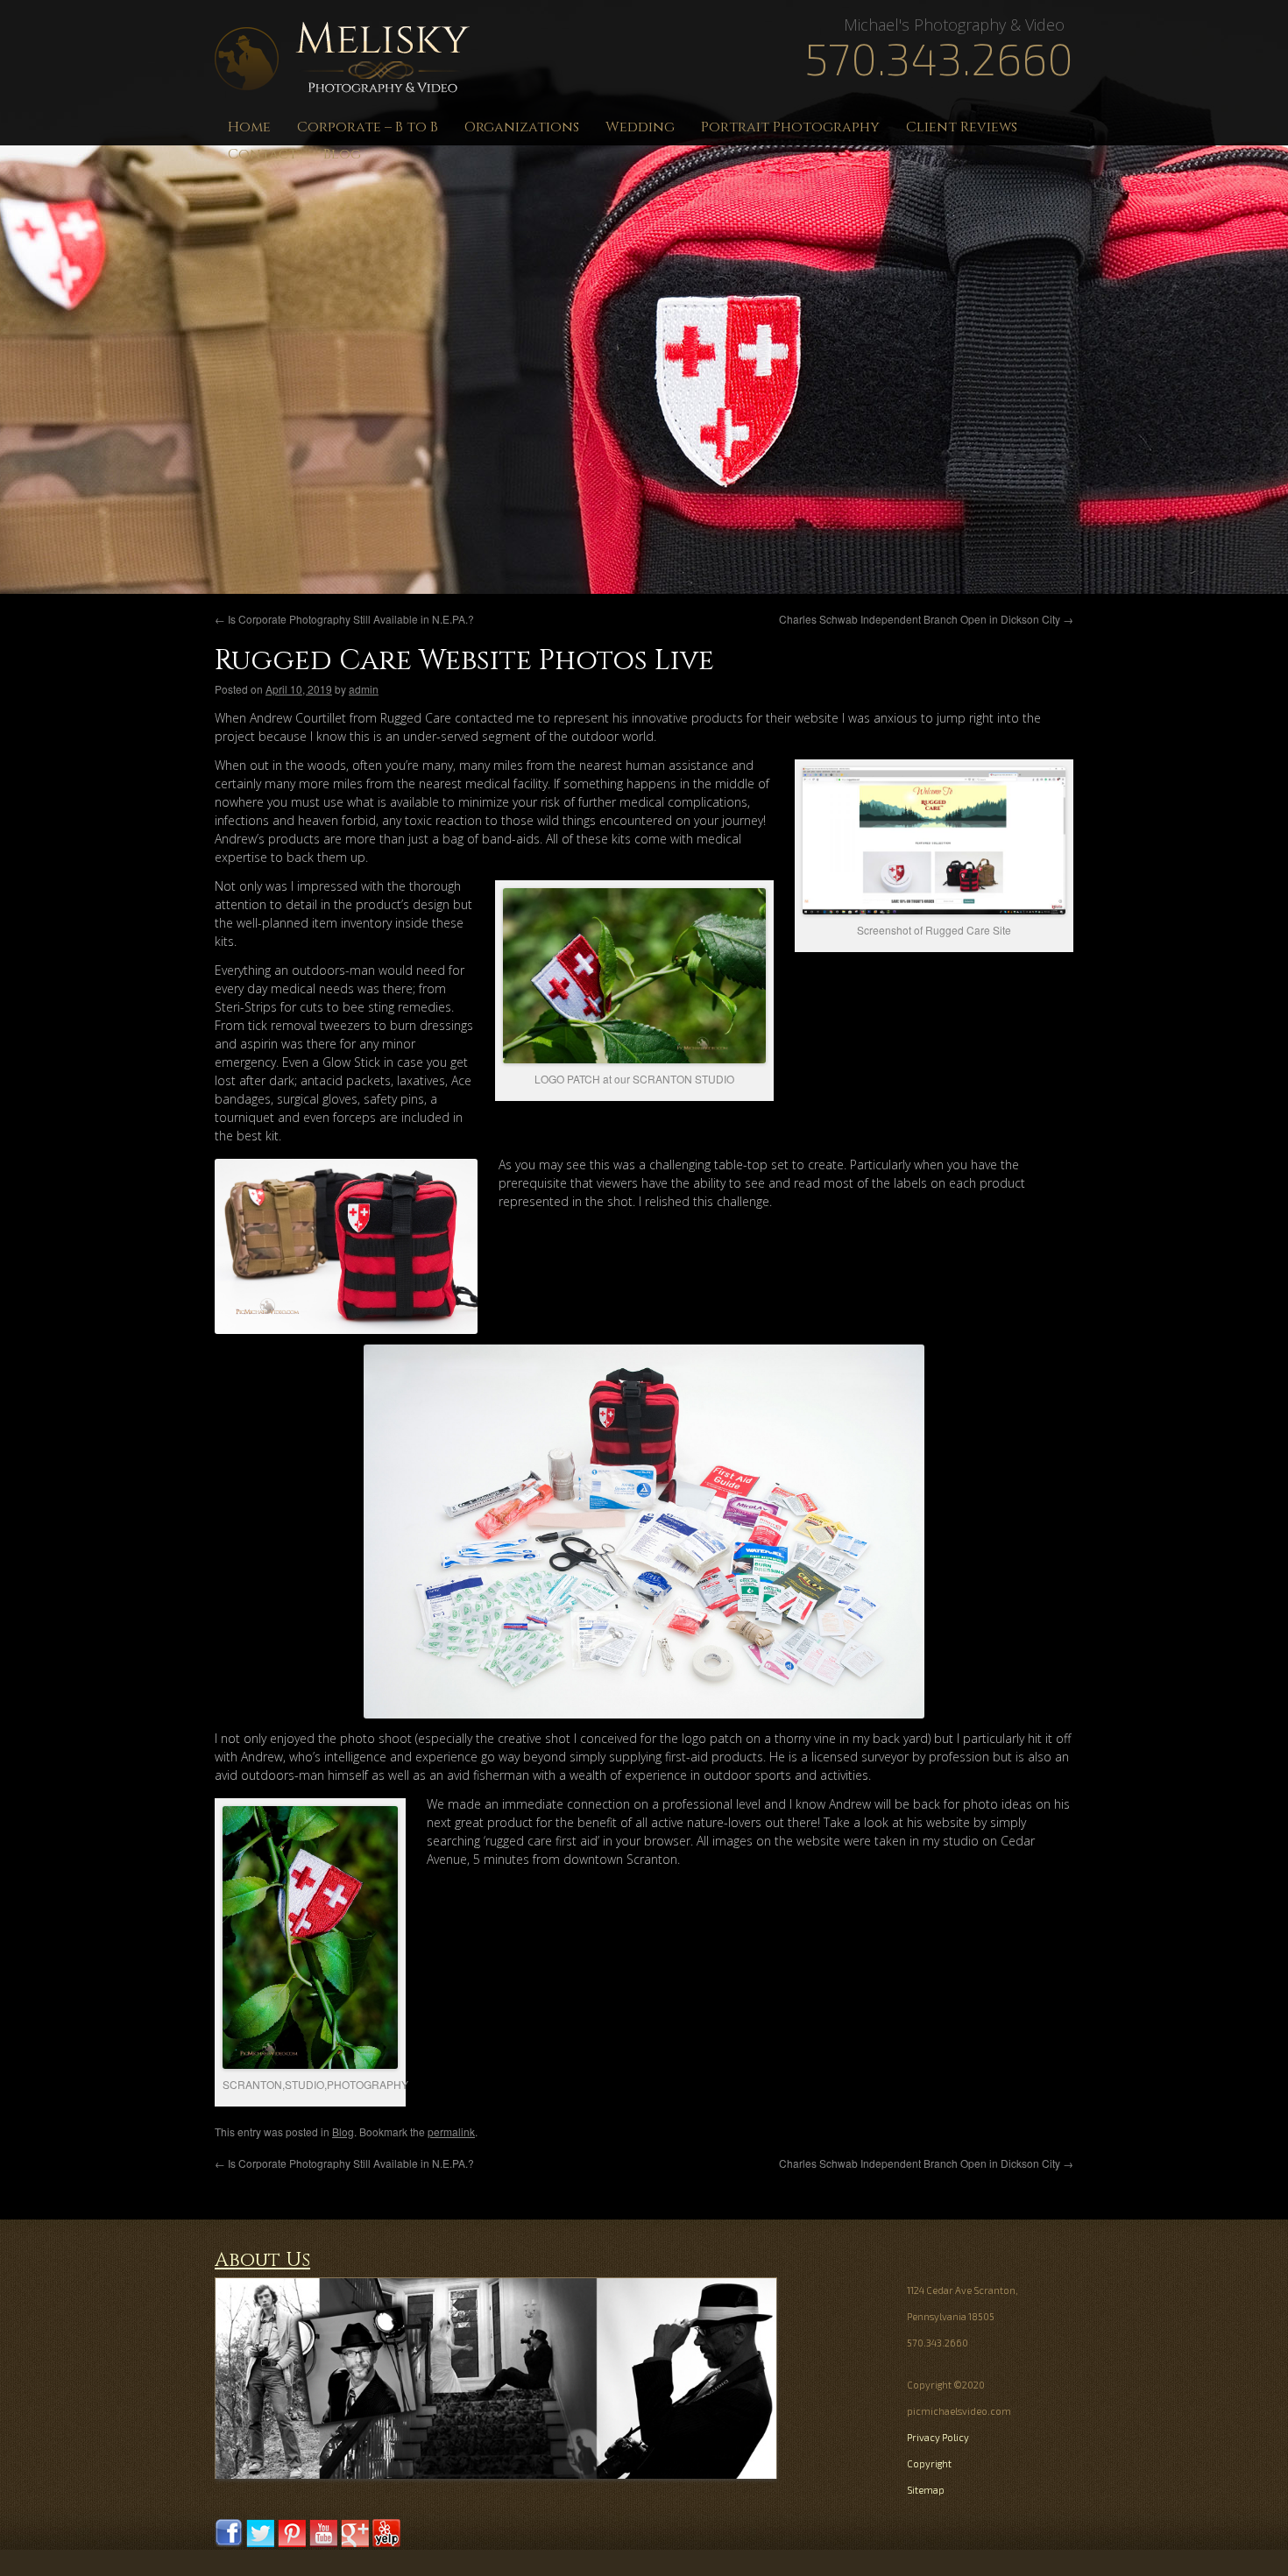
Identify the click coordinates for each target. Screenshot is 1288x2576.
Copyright (929, 2463)
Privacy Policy (938, 2437)
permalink (451, 2131)
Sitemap (926, 2490)
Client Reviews (962, 127)
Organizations (522, 127)
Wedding (640, 127)
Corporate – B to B (368, 127)
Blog (342, 154)
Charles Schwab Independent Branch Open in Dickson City (926, 619)
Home (249, 127)
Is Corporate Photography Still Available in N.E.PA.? (344, 619)
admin (364, 689)
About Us (262, 2260)
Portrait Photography (790, 127)
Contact (262, 154)
